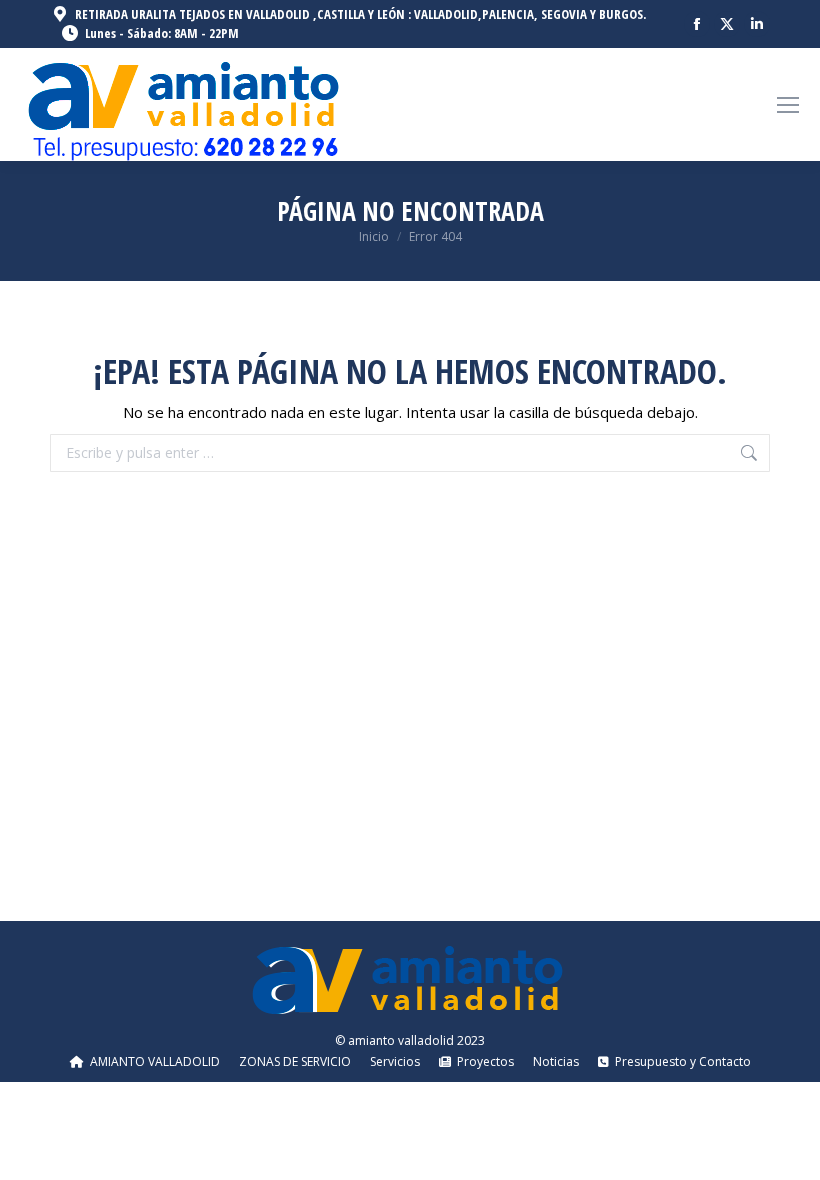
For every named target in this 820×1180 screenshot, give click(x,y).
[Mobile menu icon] (788, 105)
